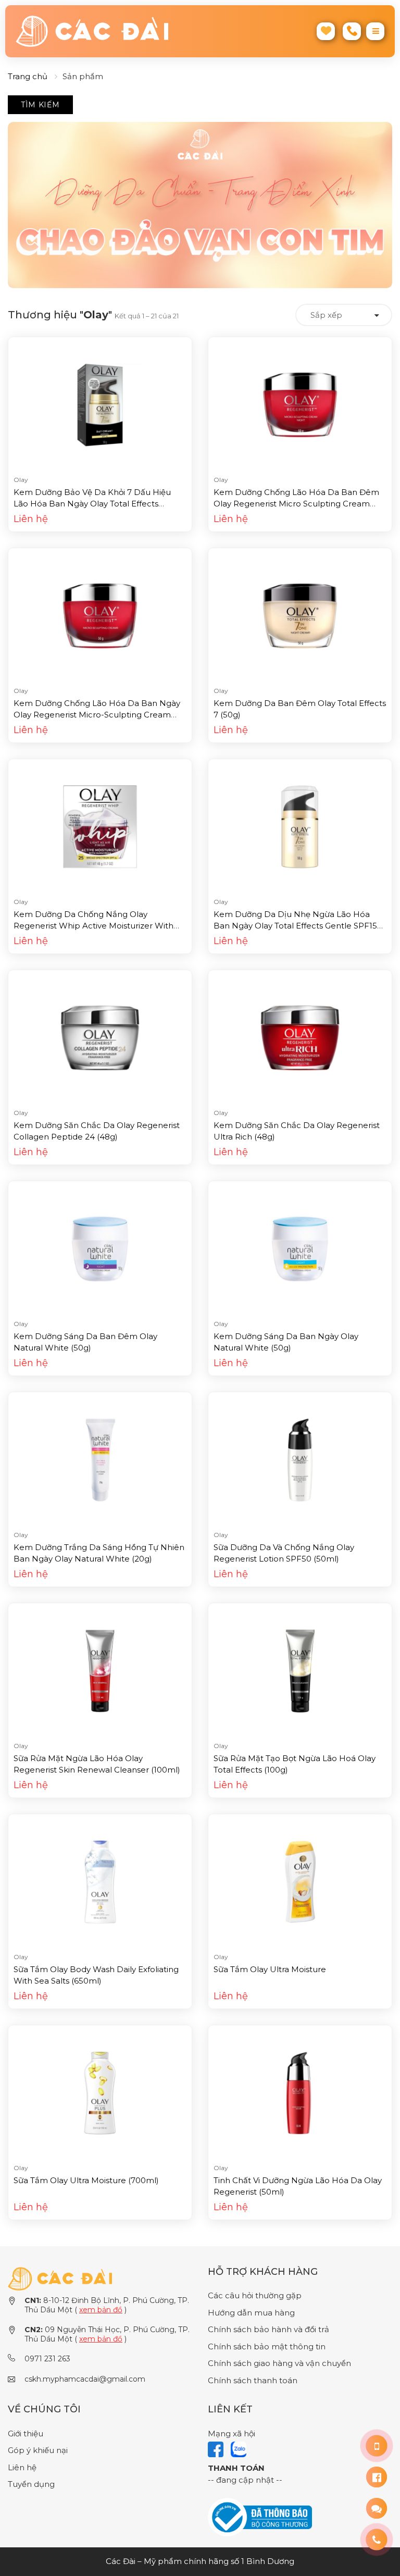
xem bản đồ (101, 2310)
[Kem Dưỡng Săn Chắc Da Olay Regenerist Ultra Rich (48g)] (300, 1037)
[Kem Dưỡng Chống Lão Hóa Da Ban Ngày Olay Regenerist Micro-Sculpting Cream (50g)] (100, 615)
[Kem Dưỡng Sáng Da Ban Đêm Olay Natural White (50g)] (100, 1248)
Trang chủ (28, 76)
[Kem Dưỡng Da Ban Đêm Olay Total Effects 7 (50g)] (300, 615)
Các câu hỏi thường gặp (255, 2295)
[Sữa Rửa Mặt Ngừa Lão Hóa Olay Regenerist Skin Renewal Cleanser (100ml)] (100, 1670)
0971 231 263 (47, 2359)
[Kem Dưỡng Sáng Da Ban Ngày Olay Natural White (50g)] (300, 1248)
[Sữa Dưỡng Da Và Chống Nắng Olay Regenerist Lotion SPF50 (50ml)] (300, 1459)
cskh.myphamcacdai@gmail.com (85, 2379)
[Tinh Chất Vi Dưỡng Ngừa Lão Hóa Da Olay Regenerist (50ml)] (300, 2092)
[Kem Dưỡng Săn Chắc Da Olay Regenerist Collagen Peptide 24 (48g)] (100, 1037)
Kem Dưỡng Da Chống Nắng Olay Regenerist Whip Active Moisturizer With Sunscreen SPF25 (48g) (93, 926)
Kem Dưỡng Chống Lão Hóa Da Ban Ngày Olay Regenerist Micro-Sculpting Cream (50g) (97, 715)
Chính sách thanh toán (253, 2380)
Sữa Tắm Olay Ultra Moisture (270, 1969)
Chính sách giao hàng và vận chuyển (279, 2363)
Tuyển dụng (31, 2484)
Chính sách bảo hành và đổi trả (268, 2329)
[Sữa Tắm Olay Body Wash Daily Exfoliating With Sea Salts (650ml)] (100, 1881)
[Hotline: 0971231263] (377, 2446)
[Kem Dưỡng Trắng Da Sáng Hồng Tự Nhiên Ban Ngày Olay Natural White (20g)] (100, 1459)
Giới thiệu (26, 2433)
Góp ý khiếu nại (38, 2450)
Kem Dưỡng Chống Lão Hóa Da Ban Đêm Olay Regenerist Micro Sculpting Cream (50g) (296, 504)
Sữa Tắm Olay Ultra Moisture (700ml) (86, 2180)
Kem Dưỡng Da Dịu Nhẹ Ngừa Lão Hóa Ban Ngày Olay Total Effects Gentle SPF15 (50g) (295, 926)
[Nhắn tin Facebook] (377, 2477)
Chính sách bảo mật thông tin (267, 2346)
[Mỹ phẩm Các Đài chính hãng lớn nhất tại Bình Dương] (60, 2278)
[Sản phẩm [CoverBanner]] (200, 205)
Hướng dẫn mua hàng (251, 2313)
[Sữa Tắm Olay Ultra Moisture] (300, 1881)
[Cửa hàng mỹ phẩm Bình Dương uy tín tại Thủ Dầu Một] (104, 31)
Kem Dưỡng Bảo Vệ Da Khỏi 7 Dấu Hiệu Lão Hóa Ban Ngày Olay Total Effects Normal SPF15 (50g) (92, 504)
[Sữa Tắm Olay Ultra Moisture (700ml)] (100, 2092)
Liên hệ (22, 2467)
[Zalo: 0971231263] (377, 2508)
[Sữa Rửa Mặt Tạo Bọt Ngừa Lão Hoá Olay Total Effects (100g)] (300, 1670)
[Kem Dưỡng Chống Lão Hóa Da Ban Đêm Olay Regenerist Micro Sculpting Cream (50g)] (300, 404)
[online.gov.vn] (260, 2516)
